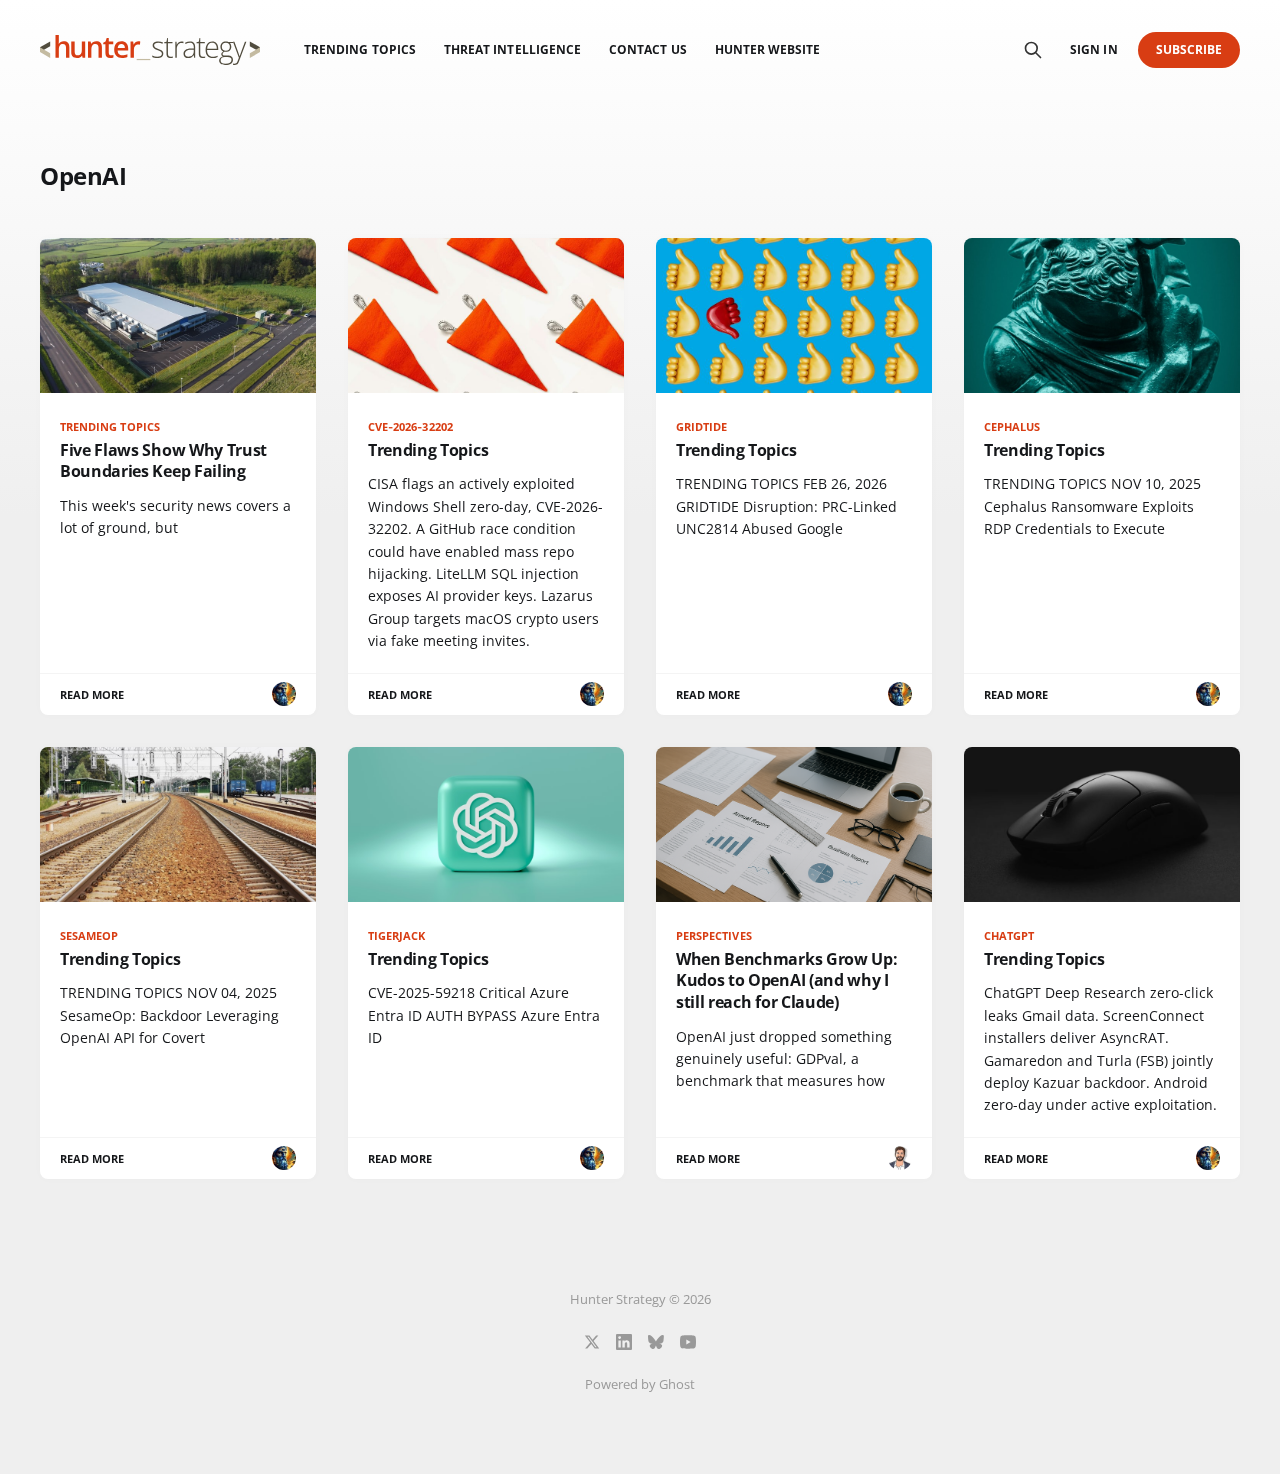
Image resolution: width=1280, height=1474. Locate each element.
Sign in (1093, 49)
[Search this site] (1033, 50)
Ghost (677, 1384)
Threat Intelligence (512, 49)
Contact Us (648, 49)
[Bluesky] (656, 1342)
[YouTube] (688, 1342)
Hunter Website (768, 49)
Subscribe (1189, 49)
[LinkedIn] (624, 1342)
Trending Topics (360, 49)
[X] (592, 1342)
